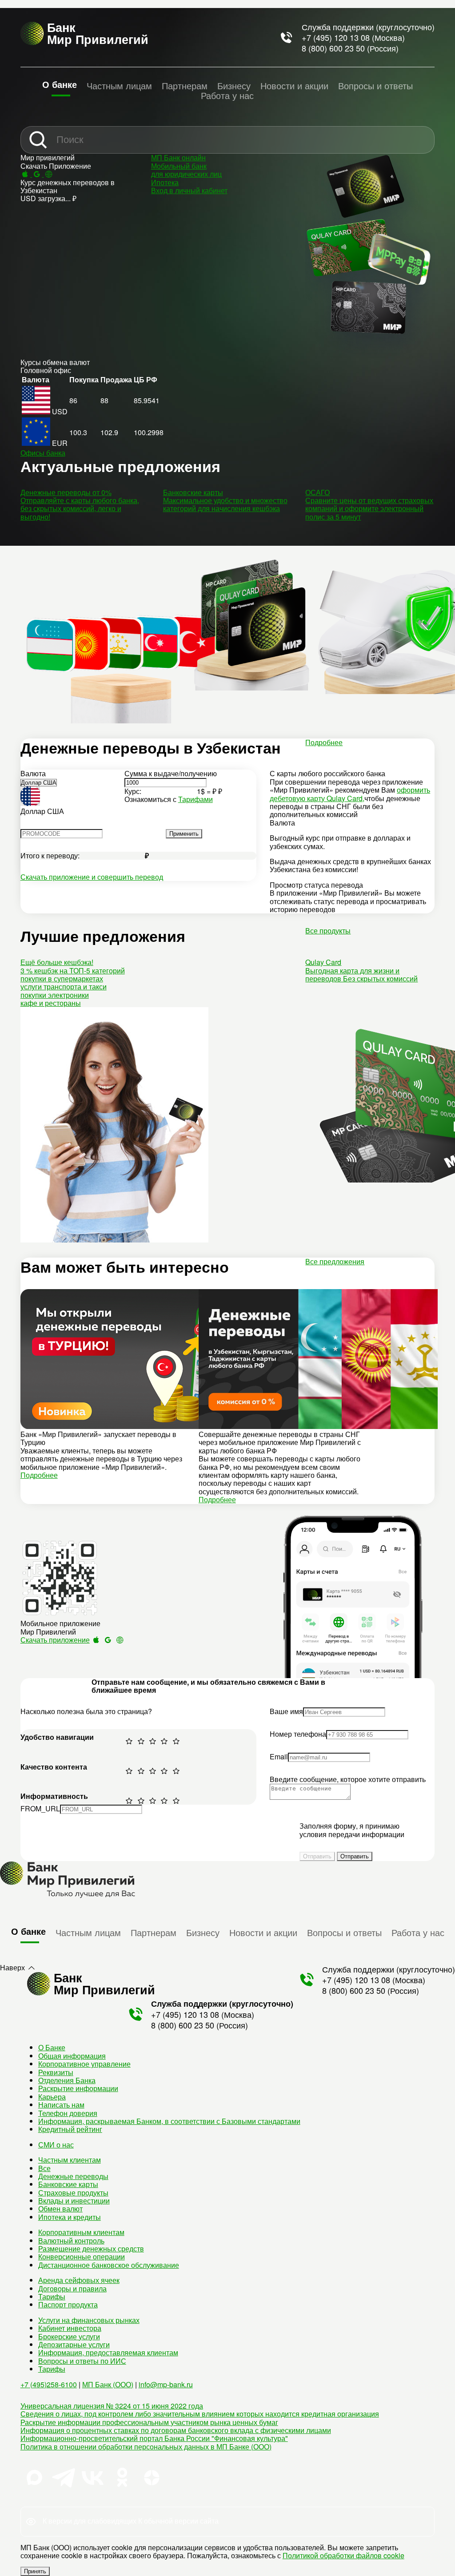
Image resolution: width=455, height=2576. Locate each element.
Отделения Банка (67, 2080)
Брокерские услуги (69, 2336)
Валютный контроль (71, 2241)
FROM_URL (40, 1808)
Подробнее (324, 742)
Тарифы (52, 2296)
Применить (184, 834)
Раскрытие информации (78, 2088)
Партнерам (185, 85)
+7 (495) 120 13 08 (336, 37)
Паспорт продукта (68, 2304)
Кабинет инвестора (70, 2328)
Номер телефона (298, 1734)
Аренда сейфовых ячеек (79, 2280)
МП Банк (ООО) (108, 2384)
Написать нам (61, 2105)
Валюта (33, 773)
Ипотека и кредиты (70, 2217)
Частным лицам (119, 85)
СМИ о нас (56, 2145)
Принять (35, 2571)
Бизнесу (234, 85)
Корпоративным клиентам (81, 2232)
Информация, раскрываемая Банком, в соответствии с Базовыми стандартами (169, 2121)
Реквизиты (56, 2072)
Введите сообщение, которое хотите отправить (348, 1779)
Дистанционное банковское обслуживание (109, 2265)
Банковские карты (68, 2184)
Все (44, 2168)
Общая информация (72, 2056)
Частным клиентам (70, 2160)
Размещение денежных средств (91, 2249)
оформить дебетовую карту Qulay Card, (350, 794)
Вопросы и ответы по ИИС (82, 2361)
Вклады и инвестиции (74, 2201)
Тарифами (196, 799)
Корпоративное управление (84, 2064)
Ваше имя (286, 1711)
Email (279, 1756)
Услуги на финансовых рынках (89, 2320)
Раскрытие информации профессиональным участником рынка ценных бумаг (149, 2422)
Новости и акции (294, 85)
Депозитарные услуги (74, 2344)
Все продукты (328, 931)
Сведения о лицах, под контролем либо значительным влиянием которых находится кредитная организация (200, 2414)
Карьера (52, 2097)
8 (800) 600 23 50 (333, 48)
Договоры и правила (72, 2288)
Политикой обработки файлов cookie (343, 2555)
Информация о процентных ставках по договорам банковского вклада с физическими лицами (176, 2430)
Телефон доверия (68, 2113)
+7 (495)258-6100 (49, 2384)
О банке (60, 84)
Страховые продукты (73, 2193)
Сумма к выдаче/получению (171, 773)
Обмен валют (60, 2209)
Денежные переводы (73, 2176)
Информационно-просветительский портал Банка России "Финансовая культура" (154, 2438)
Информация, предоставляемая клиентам (108, 2352)
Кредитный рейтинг (70, 2129)
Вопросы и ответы (375, 85)
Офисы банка (43, 453)
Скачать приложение (55, 1640)
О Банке (52, 2047)
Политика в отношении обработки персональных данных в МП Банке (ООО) (146, 2447)
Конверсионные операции (82, 2256)
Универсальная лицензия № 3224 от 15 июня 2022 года (112, 2406)
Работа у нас (227, 95)
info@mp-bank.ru (166, 2384)
